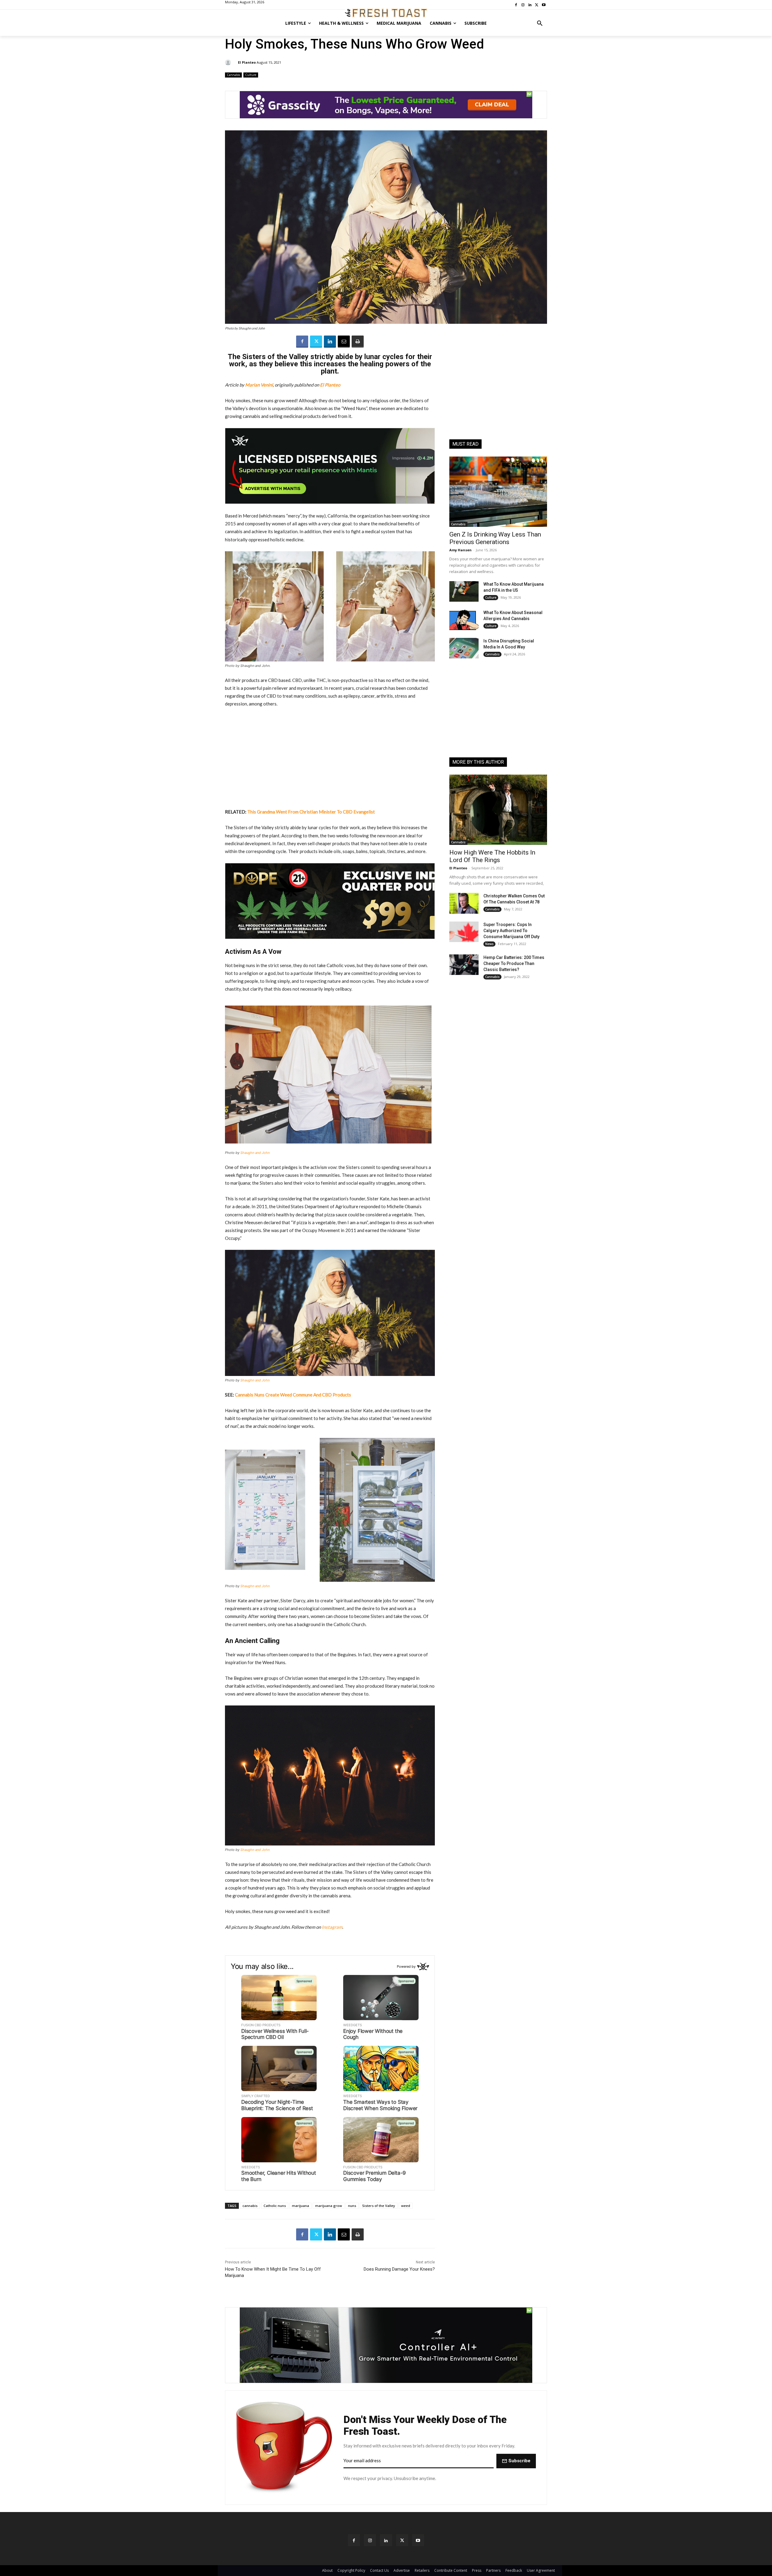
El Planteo (247, 62)
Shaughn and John (255, 1153)
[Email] (344, 342)
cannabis (250, 2206)
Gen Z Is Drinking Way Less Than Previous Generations (495, 538)
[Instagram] (370, 2540)
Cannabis (233, 75)
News (489, 944)
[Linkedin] (330, 342)
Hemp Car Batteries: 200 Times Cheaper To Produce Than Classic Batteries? (514, 963)
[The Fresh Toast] (386, 13)
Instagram (332, 1927)
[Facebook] (302, 342)
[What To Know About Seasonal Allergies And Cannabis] (464, 620)
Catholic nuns (275, 2206)
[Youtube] (418, 2540)
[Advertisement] (330, 758)
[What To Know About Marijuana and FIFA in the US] (464, 591)
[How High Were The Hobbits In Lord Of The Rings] (498, 810)
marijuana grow (329, 2206)
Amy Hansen (460, 550)
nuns (352, 2206)
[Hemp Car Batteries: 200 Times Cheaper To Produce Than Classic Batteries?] (464, 965)
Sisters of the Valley (379, 2206)
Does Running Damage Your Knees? (399, 2269)
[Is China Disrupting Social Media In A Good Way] (464, 648)
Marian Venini (259, 385)
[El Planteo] (229, 62)
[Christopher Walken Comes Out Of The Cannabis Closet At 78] (464, 903)
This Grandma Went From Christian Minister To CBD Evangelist (311, 812)
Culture (251, 75)
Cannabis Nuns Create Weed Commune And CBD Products (293, 1395)
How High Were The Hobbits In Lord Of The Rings (492, 856)
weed (406, 2206)
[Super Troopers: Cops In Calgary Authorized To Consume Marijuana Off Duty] (464, 932)
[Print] (358, 342)
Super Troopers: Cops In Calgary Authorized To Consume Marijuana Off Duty (511, 931)
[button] (540, 23)
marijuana (301, 2206)
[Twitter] (316, 342)
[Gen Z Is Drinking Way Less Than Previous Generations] (498, 492)
